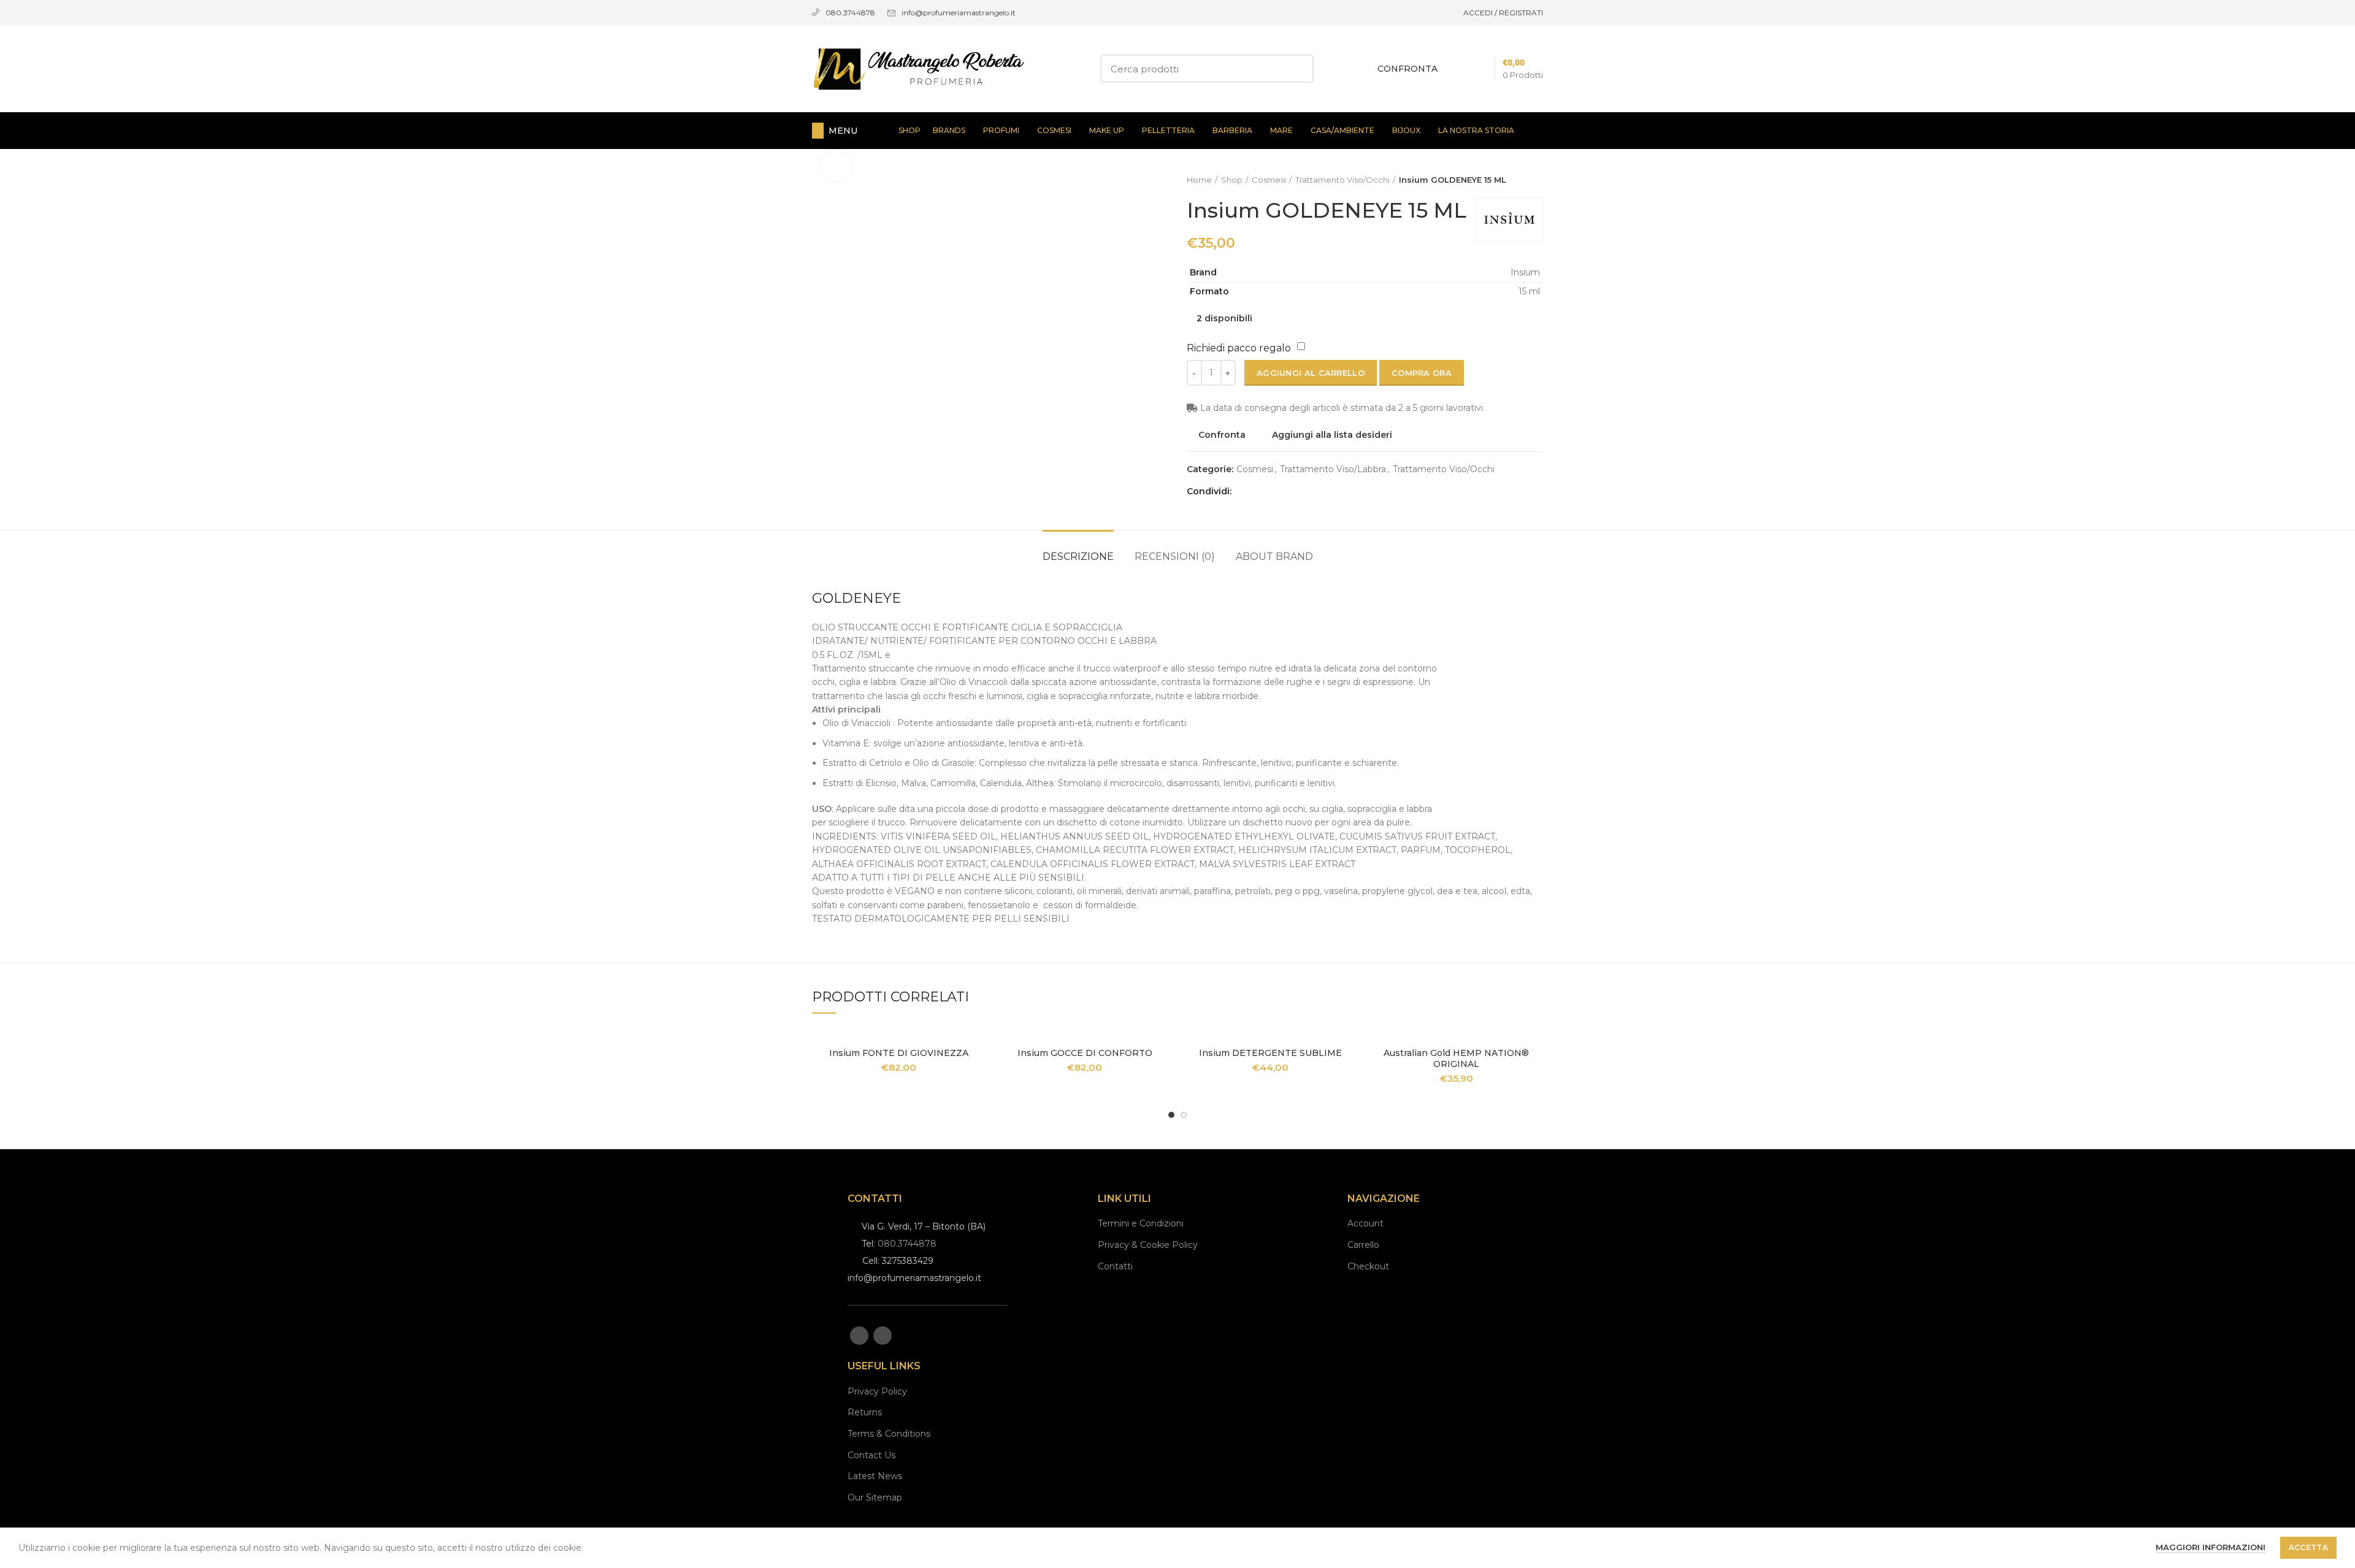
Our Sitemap (875, 1497)
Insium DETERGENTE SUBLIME (1270, 1053)
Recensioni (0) (1175, 556)
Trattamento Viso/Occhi (1342, 180)
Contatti (1115, 1266)
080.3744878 (907, 1244)
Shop (1232, 180)
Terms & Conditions (889, 1434)
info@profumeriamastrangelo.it (959, 13)
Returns (865, 1412)
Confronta (1222, 435)
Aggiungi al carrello (1311, 373)
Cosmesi (1269, 180)
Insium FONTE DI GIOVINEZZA (899, 1053)
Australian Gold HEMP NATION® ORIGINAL (1456, 1058)
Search (1297, 69)
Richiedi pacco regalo (1239, 348)
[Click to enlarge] (837, 166)
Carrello (1363, 1245)
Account (1365, 1223)
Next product (1537, 180)
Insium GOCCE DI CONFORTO (1085, 1053)
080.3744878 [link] (850, 13)
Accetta (2308, 1547)
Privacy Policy (877, 1391)
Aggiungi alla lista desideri (1332, 435)
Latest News (875, 1476)
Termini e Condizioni (1141, 1223)
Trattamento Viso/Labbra (1333, 469)
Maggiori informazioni (2211, 1547)
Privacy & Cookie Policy (1148, 1245)
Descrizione (1078, 556)
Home (1199, 180)
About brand (1274, 556)
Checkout (1368, 1266)
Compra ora (1422, 373)
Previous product (1512, 180)
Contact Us (871, 1455)
